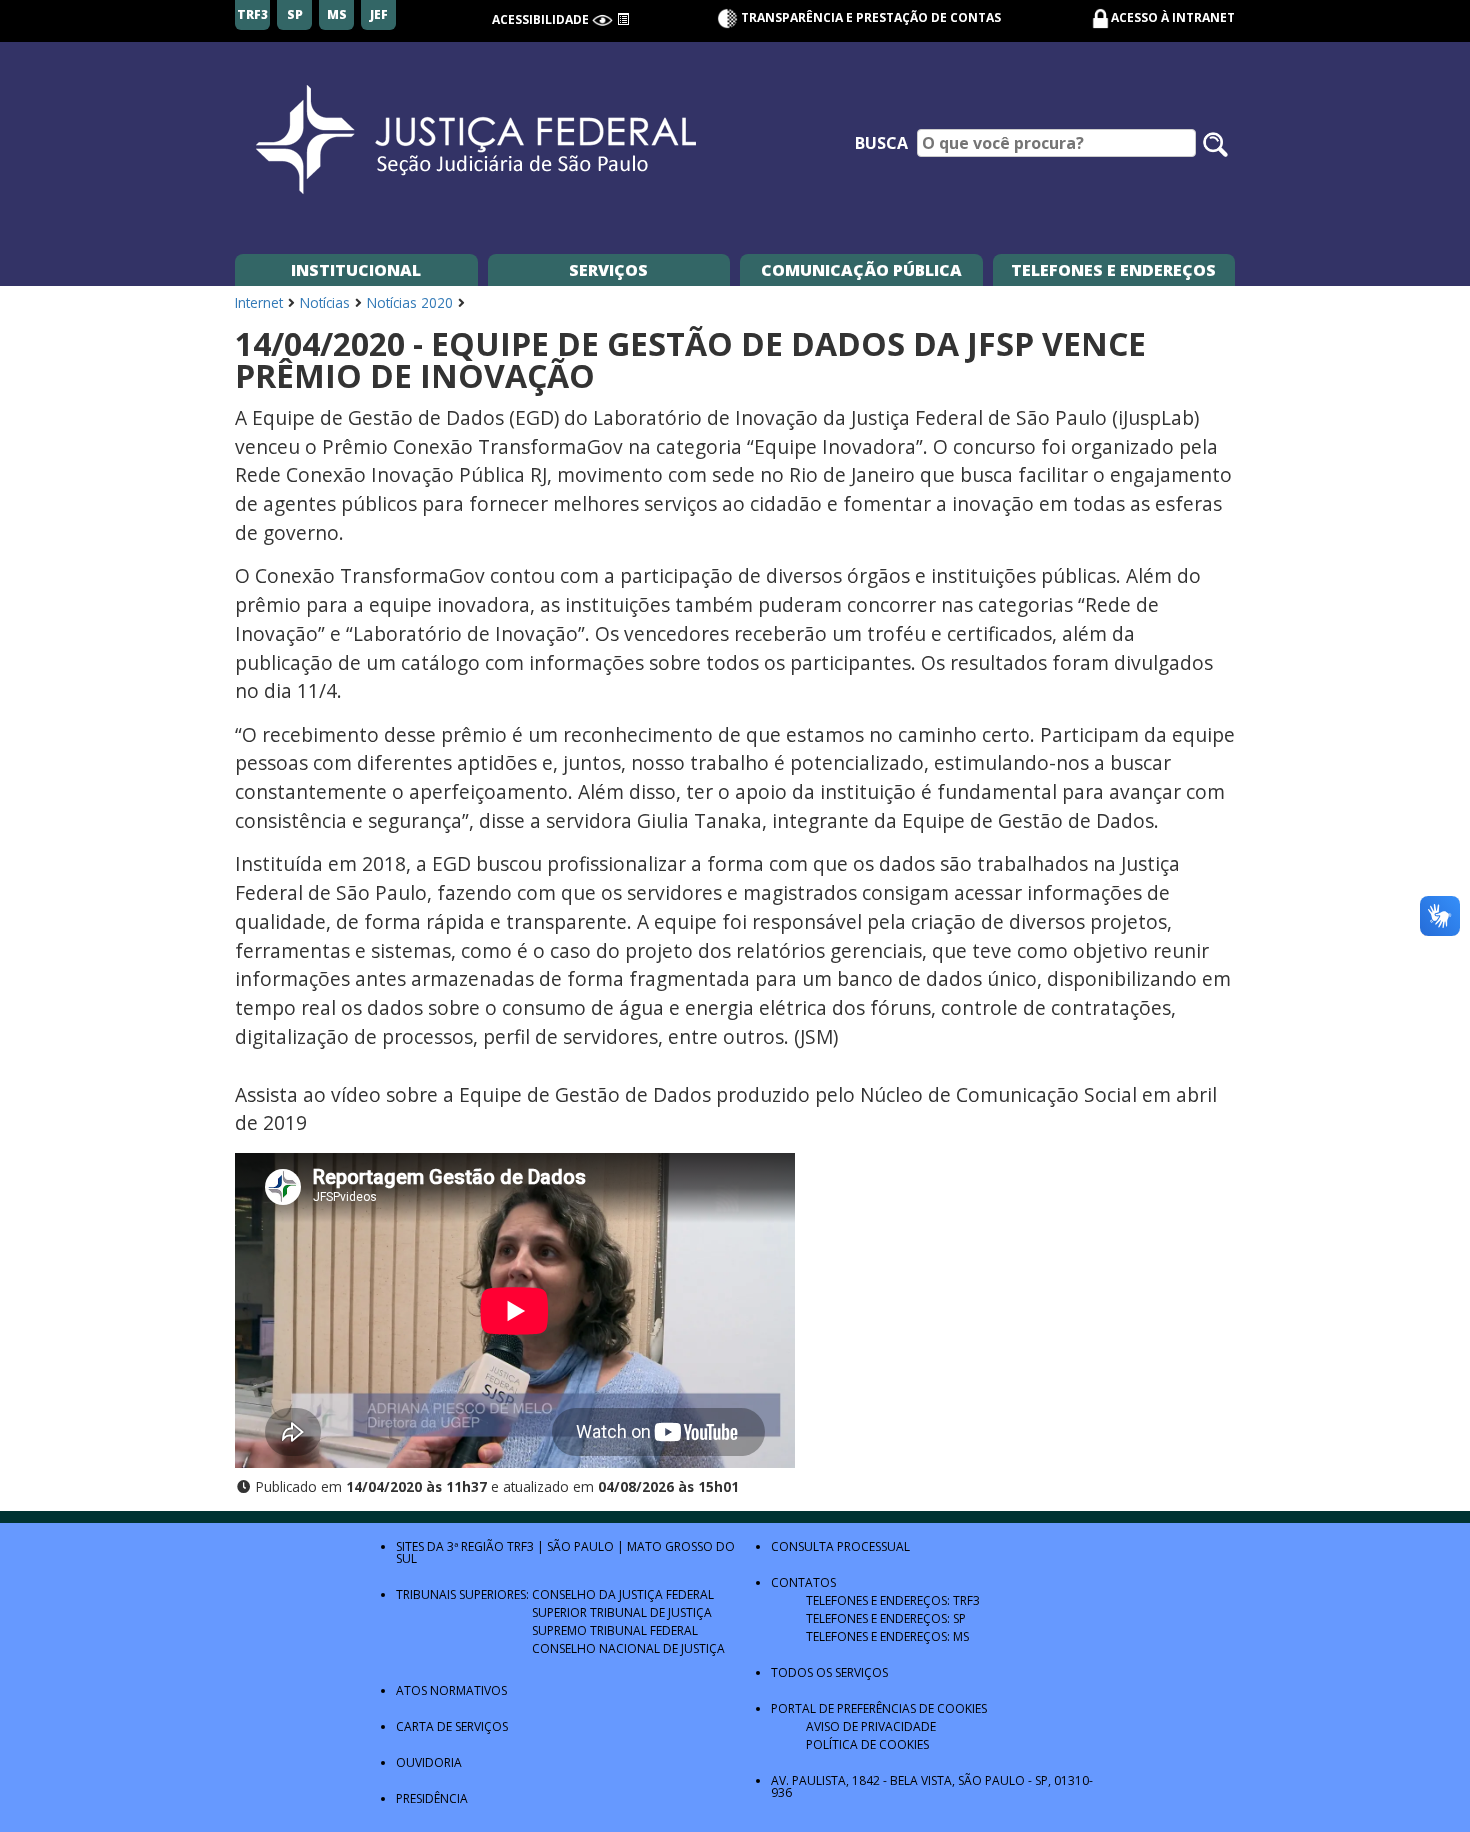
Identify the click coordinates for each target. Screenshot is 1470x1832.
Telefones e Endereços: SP (886, 1618)
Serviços (608, 270)
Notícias (325, 302)
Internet (259, 302)
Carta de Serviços (452, 1726)
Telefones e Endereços (1113, 270)
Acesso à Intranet (1173, 17)
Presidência (432, 1798)
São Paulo (580, 1546)
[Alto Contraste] (602, 19)
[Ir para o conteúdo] (623, 19)
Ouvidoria (429, 1762)
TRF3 (520, 1546)
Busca (881, 143)
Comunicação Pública (861, 270)
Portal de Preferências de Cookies (879, 1708)
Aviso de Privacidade (871, 1726)
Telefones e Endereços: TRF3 (893, 1600)
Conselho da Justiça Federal (623, 1594)
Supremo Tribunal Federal (615, 1630)
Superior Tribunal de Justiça (622, 1612)
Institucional (356, 270)
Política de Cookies (867, 1744)
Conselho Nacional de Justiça (628, 1648)
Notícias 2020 (410, 302)
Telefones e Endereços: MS (887, 1636)
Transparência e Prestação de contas (869, 17)
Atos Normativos (451, 1690)
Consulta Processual (840, 1546)
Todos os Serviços (829, 1672)
